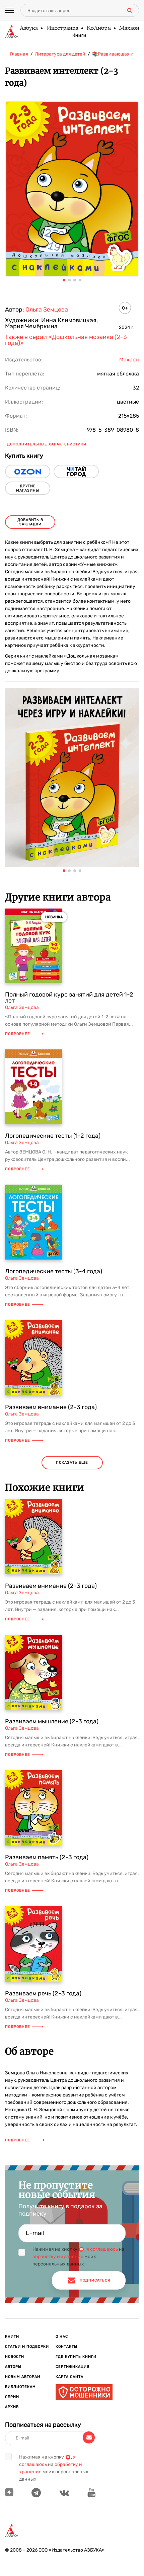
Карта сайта (69, 2377)
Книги (79, 35)
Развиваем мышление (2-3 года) (52, 1721)
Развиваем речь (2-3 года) (43, 1993)
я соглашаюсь (102, 2249)
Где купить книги (76, 2357)
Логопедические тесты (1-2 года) (53, 1136)
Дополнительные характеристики (47, 444)
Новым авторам (23, 2377)
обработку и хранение (58, 2257)
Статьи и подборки (27, 2347)
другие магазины (28, 488)
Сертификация (73, 2367)
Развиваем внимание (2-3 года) (51, 1407)
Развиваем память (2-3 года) (47, 1857)
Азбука (28, 28)
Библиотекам (20, 2387)
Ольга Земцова (47, 310)
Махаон (129, 28)
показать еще (72, 1463)
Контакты (66, 2347)
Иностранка (62, 28)
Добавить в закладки (30, 522)
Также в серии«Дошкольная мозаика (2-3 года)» (66, 340)
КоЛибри (98, 28)
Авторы (13, 2367)
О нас (62, 2337)
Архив (12, 2407)
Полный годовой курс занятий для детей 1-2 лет (69, 998)
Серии (12, 2397)
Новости (15, 2357)
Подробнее (18, 1034)
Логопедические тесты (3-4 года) (54, 1271)
